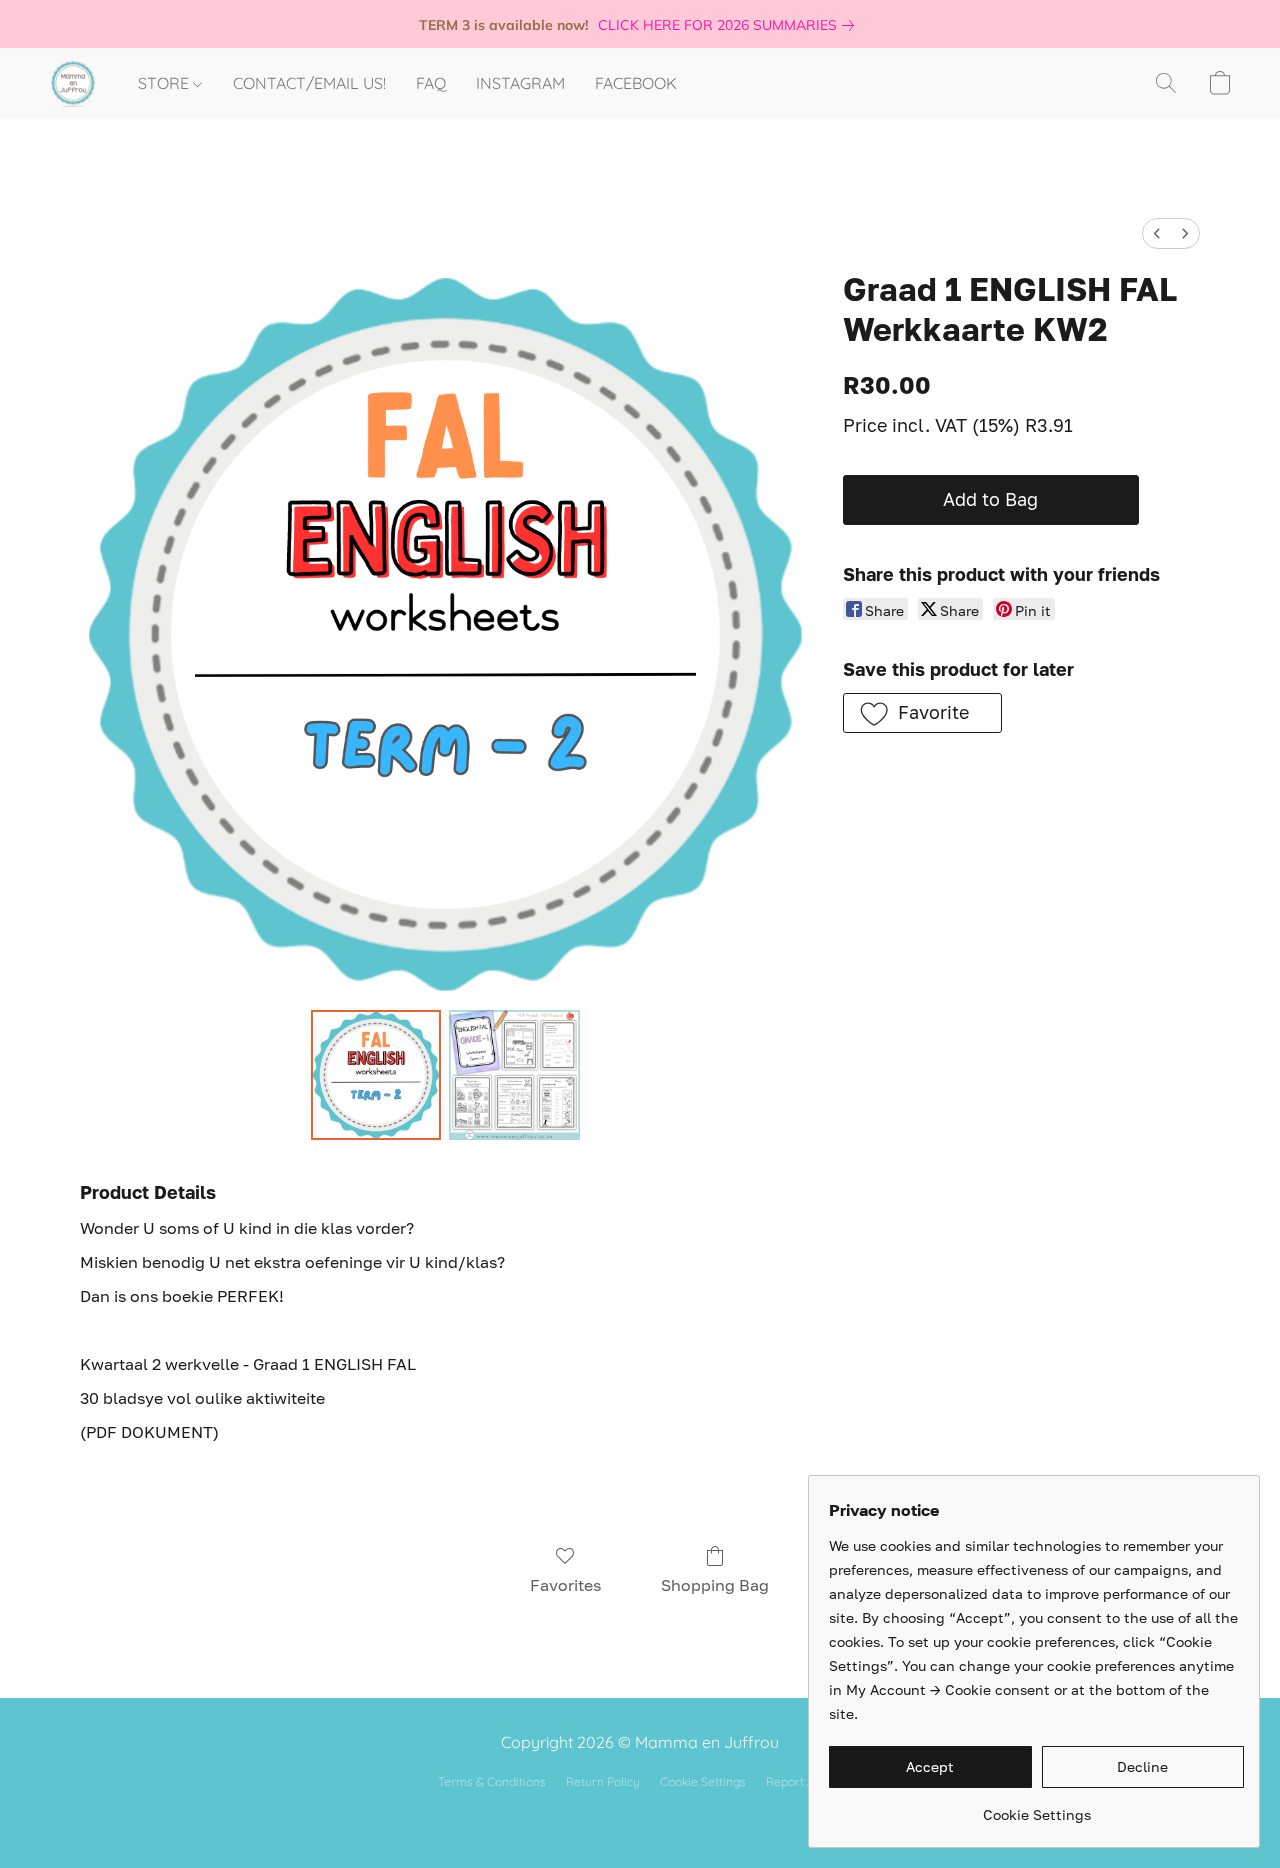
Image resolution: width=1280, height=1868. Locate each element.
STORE (165, 83)
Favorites (565, 1585)
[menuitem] (1157, 233)
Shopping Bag (715, 1585)
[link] (730, 25)
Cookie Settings (703, 1781)
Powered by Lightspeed (640, 1814)
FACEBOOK (636, 83)
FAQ (431, 83)
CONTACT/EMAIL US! (309, 83)
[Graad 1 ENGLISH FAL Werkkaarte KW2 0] (376, 1075)
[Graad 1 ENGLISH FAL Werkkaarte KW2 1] (514, 1075)
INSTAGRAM (520, 83)
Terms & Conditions (492, 1781)
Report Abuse (804, 1781)
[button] (73, 83)
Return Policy (603, 1781)
